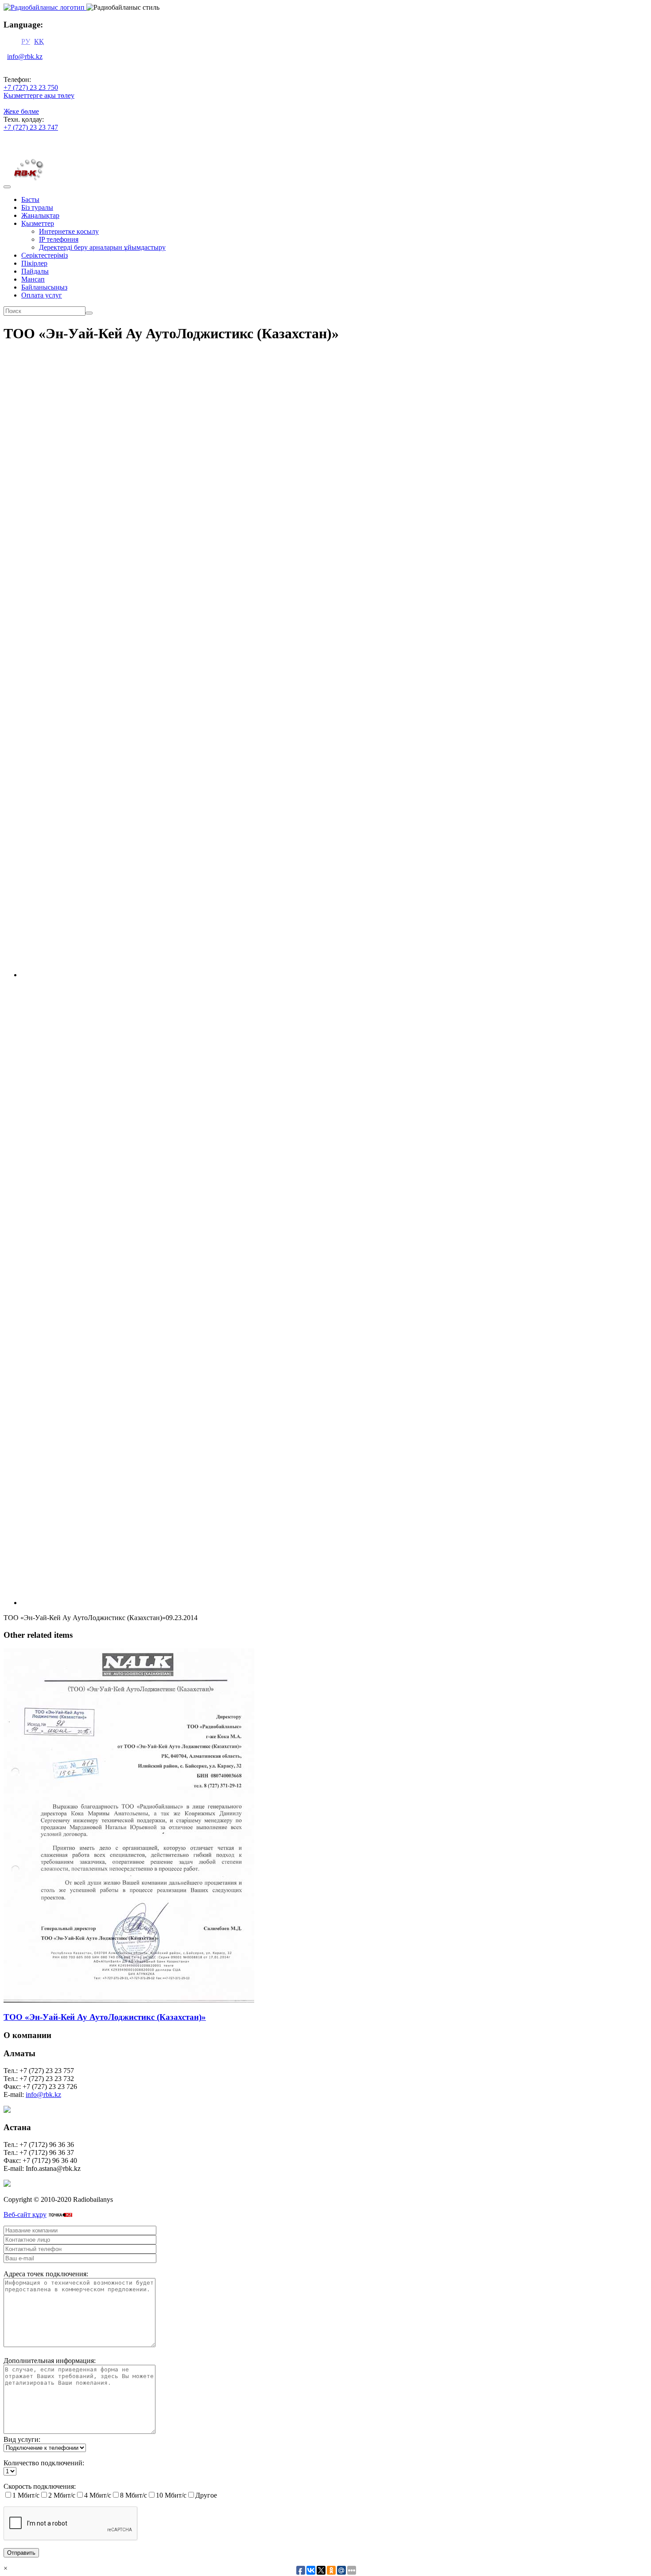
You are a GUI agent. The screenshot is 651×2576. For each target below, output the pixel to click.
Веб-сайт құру (25, 2214)
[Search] (89, 313)
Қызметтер (38, 223)
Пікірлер (34, 263)
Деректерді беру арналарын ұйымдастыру (102, 247)
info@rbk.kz (25, 56)
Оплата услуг (42, 295)
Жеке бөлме (21, 111)
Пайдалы (35, 271)
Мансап (33, 279)
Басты (30, 199)
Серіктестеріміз (45, 255)
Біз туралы (37, 207)
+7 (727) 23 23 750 (31, 87)
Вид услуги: (22, 2439)
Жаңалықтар (40, 215)
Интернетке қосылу (69, 231)
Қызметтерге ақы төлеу (39, 95)
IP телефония (59, 239)
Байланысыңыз (44, 287)
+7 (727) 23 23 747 (31, 127)
